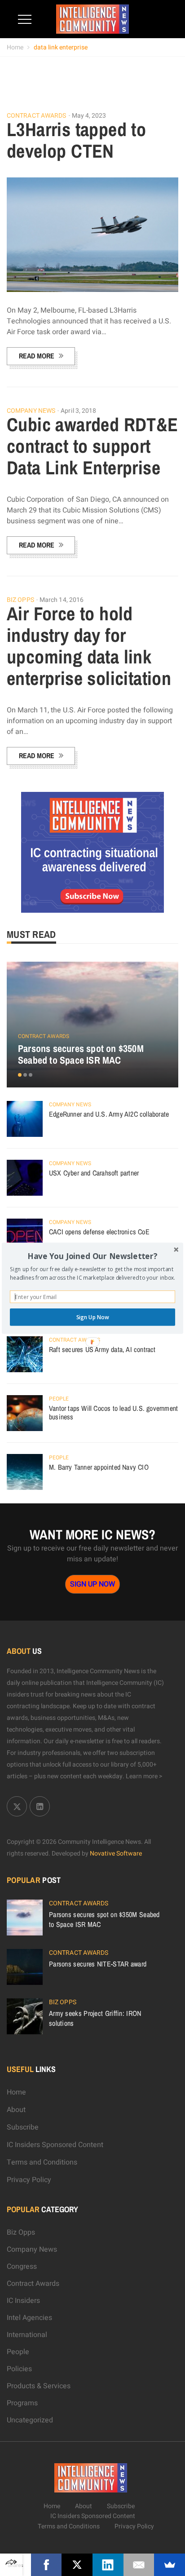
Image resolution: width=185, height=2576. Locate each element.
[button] (92, 1256)
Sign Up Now (93, 1317)
